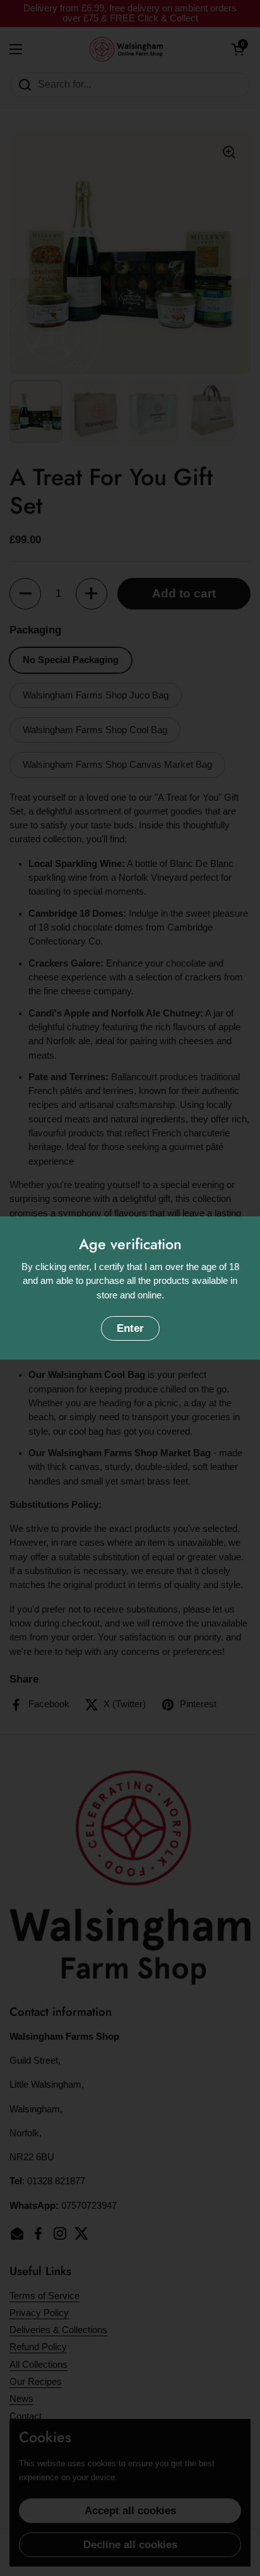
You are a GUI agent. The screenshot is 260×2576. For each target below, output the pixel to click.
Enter (130, 1328)
